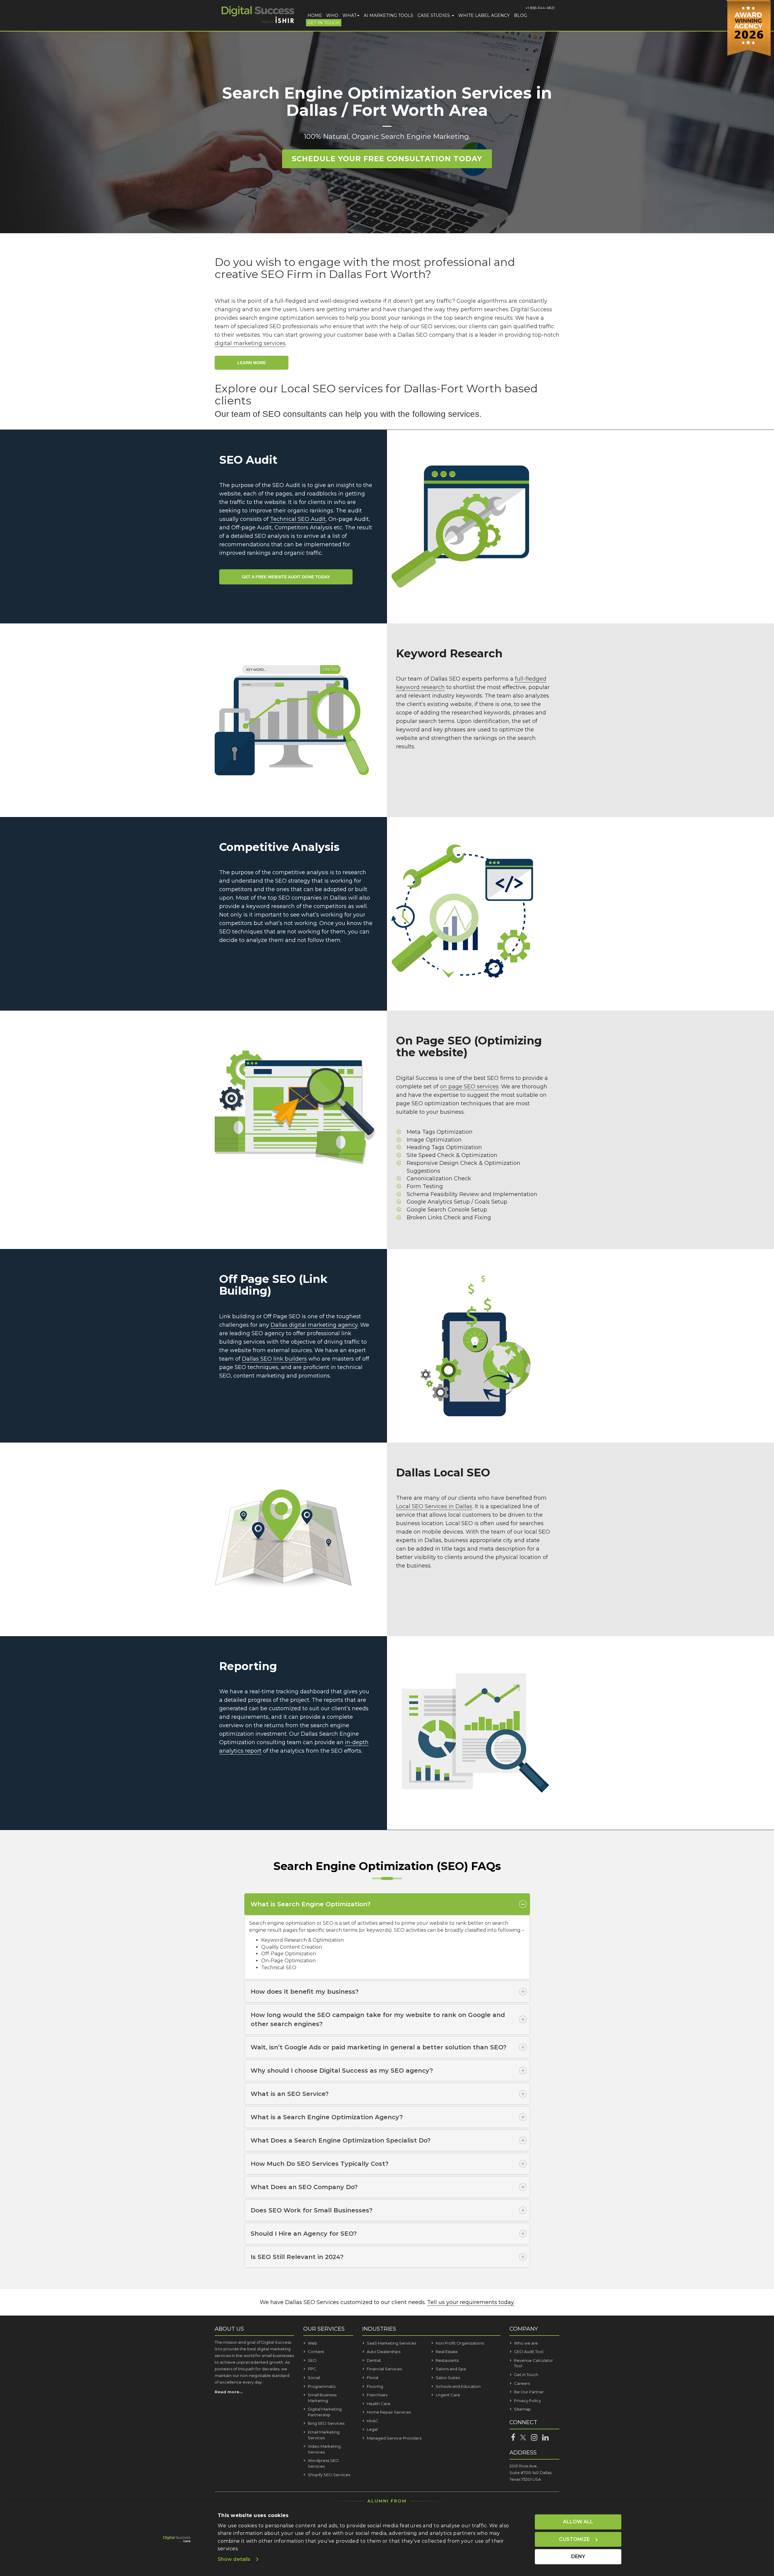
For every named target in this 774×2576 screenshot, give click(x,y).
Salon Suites (448, 2378)
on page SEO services (469, 1087)
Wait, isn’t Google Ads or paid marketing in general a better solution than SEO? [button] (379, 2047)
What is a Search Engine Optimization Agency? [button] (327, 2117)
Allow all (578, 2522)
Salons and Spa (451, 2369)
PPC (312, 2369)
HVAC (372, 2421)
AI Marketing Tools (389, 15)
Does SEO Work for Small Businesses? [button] (312, 2210)
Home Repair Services (389, 2412)
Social (314, 2378)
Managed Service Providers (394, 2438)
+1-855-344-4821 (540, 8)
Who (332, 15)
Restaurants (447, 2360)
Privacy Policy (527, 2401)
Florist (373, 2378)
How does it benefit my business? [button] (305, 1992)
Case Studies (434, 15)
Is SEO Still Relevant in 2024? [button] (297, 2257)
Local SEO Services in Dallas (434, 1506)
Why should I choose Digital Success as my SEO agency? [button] (342, 2071)
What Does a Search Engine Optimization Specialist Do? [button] (341, 2140)
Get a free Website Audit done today (286, 577)
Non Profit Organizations (460, 2343)
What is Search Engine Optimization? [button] (311, 1904)
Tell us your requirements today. (471, 2302)
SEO (312, 2360)
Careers (522, 2383)
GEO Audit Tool (529, 2352)
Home (315, 15)
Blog (520, 15)
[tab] (387, 1904)
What (350, 15)
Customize (574, 2539)
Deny (578, 2556)
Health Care (379, 2404)
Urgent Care (448, 2395)
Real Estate (447, 2352)
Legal (372, 2429)
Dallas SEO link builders (274, 1359)
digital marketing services (250, 343)
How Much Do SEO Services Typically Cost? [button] (320, 2164)
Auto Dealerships (384, 2352)
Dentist (374, 2360)
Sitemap (522, 2409)
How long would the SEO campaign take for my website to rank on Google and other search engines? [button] (378, 2019)
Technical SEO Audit (298, 519)
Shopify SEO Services (329, 2475)
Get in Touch (324, 23)
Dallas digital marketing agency (314, 1325)
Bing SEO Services (326, 2423)
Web (312, 2343)
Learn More (252, 363)
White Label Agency (484, 15)
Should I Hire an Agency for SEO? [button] (304, 2234)
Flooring (375, 2386)
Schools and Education (458, 2386)
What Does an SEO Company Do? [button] (304, 2187)
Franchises (377, 2395)
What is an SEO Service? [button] (290, 2094)
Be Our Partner (529, 2392)
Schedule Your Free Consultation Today (387, 159)
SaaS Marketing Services (391, 2343)
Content (316, 2352)
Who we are (526, 2343)
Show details (234, 2559)
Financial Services (384, 2369)
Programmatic (322, 2386)
